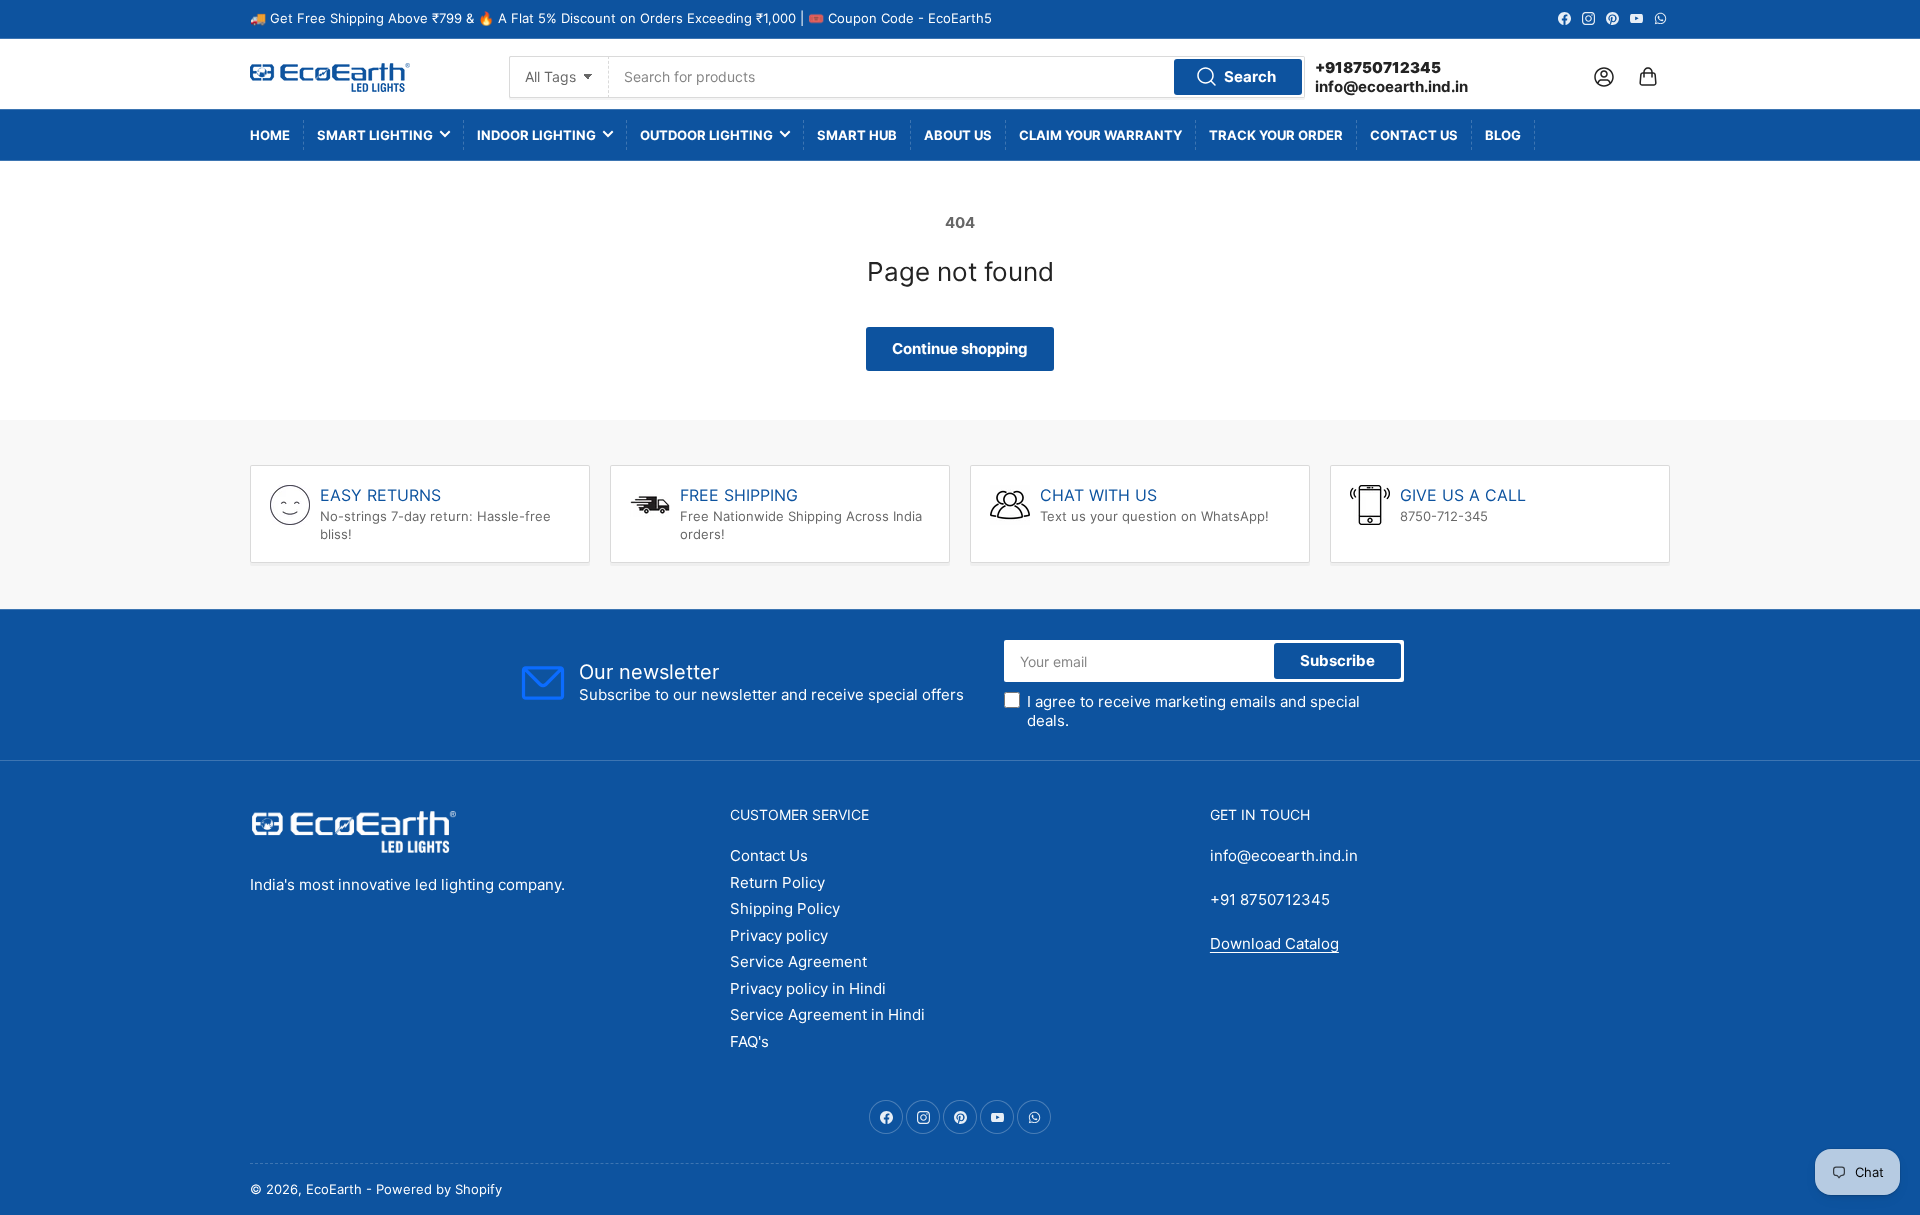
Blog (1503, 135)
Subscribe (1337, 660)
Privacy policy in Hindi (808, 988)
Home (270, 135)
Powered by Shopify (439, 1189)
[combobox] (957, 77)
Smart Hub (857, 135)
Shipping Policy (785, 908)
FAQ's (749, 1041)
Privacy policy (779, 935)
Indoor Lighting (536, 135)
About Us (958, 135)
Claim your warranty (1100, 135)
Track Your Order (1276, 135)
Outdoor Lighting (706, 135)
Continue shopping (960, 348)
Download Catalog (1274, 943)
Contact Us (1414, 135)
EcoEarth (334, 1189)
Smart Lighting (375, 135)
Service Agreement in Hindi (827, 1014)
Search (1250, 76)
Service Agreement (798, 961)
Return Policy (777, 882)
